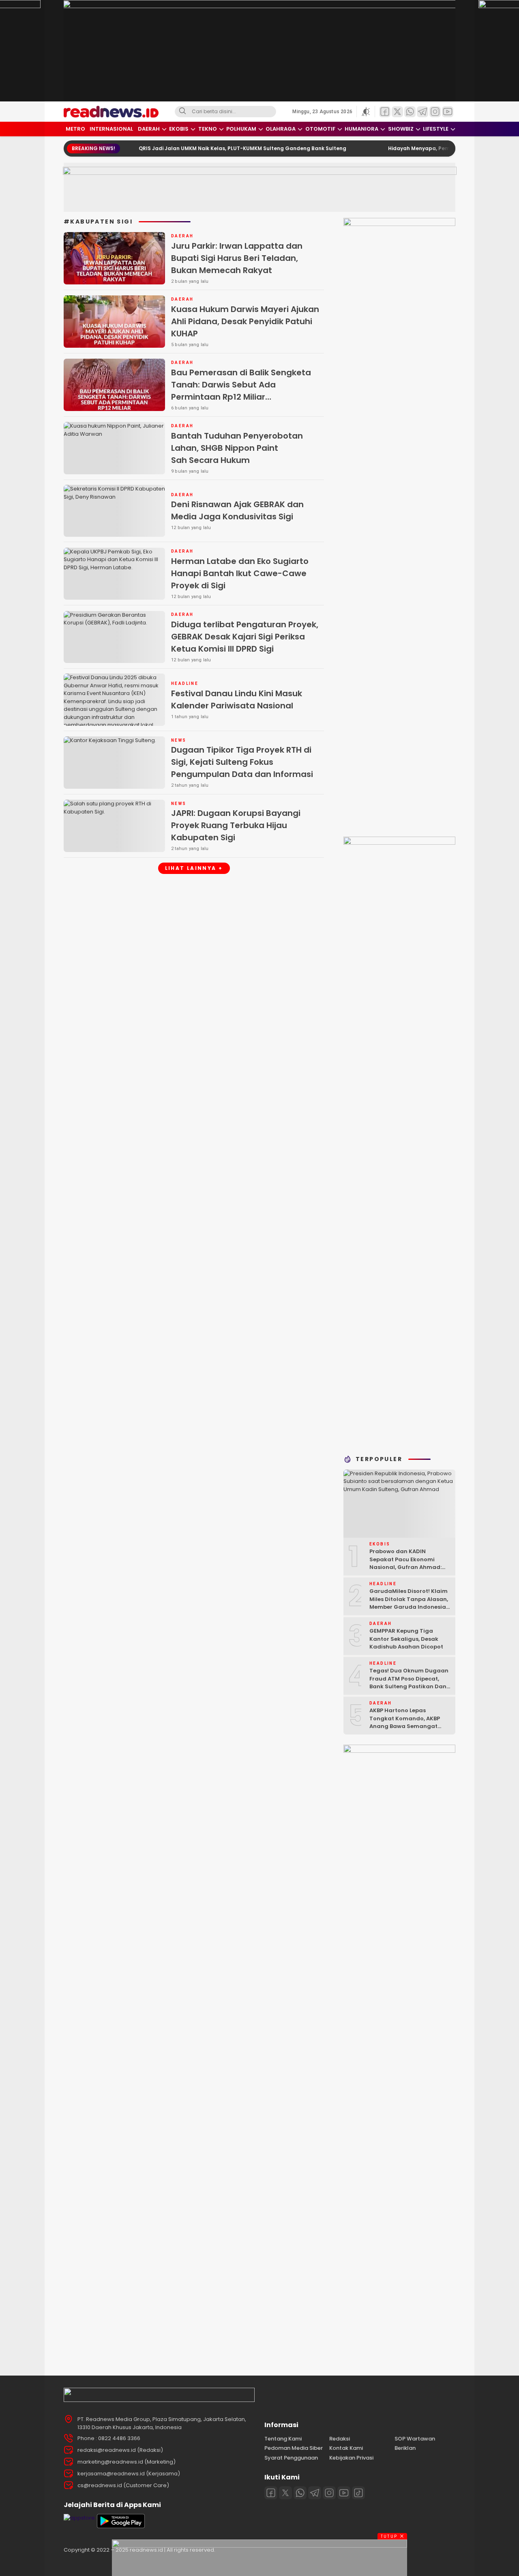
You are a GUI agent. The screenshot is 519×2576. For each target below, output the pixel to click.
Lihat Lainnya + (194, 868)
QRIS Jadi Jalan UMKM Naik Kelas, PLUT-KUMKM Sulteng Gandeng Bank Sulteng (198, 148)
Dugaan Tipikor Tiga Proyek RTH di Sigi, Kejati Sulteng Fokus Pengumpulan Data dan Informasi (242, 762)
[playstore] (121, 2526)
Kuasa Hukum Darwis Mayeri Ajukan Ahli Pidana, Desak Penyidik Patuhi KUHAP (245, 321)
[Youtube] (344, 2493)
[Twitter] (285, 2493)
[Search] (182, 112)
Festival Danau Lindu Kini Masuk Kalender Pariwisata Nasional (237, 699)
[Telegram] (315, 2493)
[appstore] (79, 2518)
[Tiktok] (358, 2493)
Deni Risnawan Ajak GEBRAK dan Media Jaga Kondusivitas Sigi (237, 510)
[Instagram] (329, 2493)
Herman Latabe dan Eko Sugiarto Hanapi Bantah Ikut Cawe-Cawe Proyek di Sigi (240, 573)
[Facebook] (271, 2493)
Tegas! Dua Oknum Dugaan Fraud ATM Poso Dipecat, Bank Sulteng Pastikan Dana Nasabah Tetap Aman (410, 1683)
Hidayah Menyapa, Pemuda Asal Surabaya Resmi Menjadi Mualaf (429, 148)
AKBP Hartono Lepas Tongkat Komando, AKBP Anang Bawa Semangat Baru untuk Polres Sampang (409, 1722)
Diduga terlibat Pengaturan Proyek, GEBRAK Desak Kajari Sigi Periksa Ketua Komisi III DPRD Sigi (245, 637)
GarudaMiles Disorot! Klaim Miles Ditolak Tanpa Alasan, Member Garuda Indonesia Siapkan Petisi (409, 1603)
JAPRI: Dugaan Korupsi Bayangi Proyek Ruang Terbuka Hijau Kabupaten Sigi (236, 825)
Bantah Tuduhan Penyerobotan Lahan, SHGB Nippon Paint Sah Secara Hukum (237, 448)
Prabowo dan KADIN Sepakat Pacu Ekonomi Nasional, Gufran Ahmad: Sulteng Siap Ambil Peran (405, 1563)
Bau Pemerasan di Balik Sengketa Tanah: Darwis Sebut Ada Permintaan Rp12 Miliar (246, 396)
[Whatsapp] (300, 2493)
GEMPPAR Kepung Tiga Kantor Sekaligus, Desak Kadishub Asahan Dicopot (406, 1639)
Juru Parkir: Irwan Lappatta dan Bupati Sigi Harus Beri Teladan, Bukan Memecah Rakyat (237, 258)
